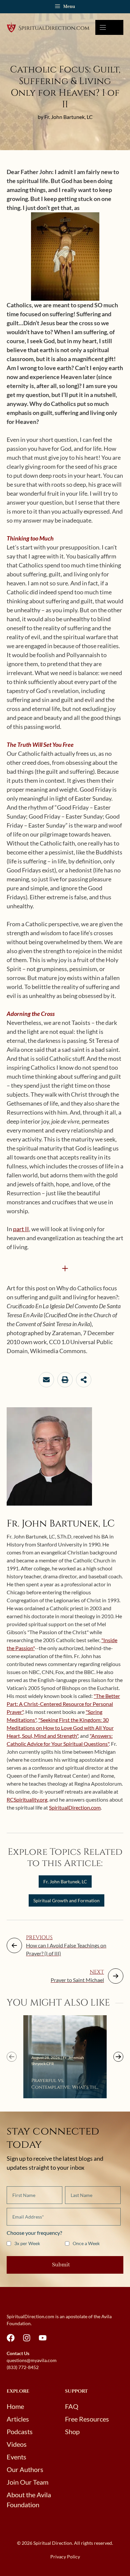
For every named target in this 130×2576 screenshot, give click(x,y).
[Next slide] (118, 2057)
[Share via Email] (46, 1380)
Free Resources (87, 2419)
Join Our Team (27, 2482)
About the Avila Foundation (29, 2500)
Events (16, 2457)
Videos (17, 2444)
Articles (18, 2419)
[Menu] (109, 27)
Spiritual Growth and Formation (66, 1900)
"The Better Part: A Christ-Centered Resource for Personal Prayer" (63, 1704)
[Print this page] (65, 1380)
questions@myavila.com (32, 2360)
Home (15, 2406)
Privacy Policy (65, 2557)
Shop (72, 2431)
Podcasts (20, 2431)
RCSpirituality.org (27, 1799)
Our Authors (25, 2469)
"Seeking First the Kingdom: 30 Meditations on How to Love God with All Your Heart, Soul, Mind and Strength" (60, 1728)
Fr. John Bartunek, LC (65, 1882)
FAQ (72, 2406)
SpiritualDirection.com (75, 1807)
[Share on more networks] (84, 1380)
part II (21, 1229)
